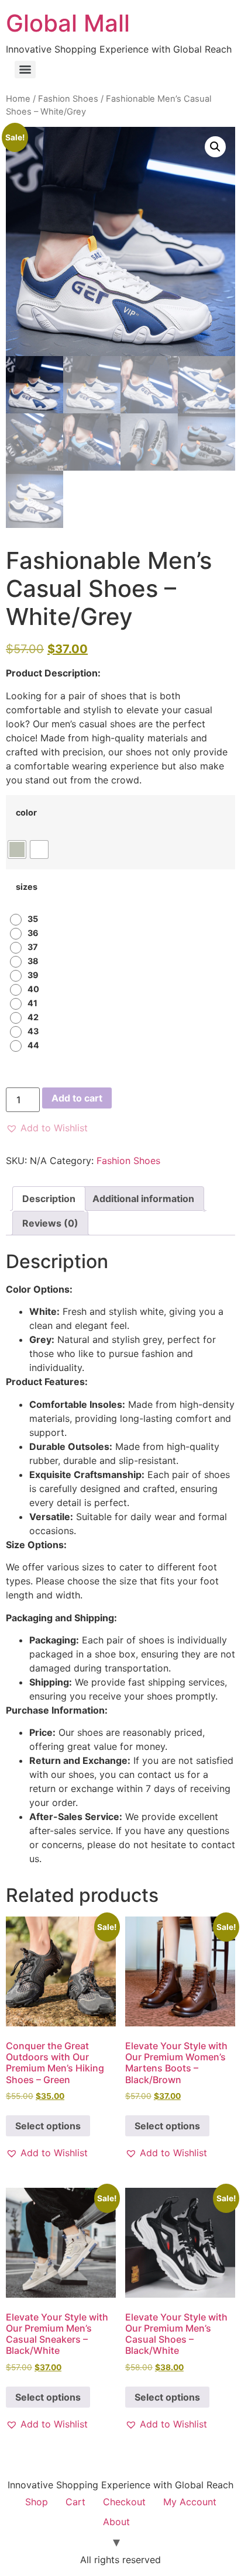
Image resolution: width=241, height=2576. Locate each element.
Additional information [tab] (143, 1199)
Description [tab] (49, 1199)
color (26, 813)
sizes (27, 887)
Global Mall (68, 23)
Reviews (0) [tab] (50, 1223)
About (116, 2522)
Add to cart (77, 1098)
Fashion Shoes (68, 99)
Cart (75, 2502)
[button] (215, 147)
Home (18, 99)
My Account (190, 2502)
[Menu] (25, 70)
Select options (48, 2126)
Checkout (124, 2502)
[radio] (17, 850)
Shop (37, 2502)
